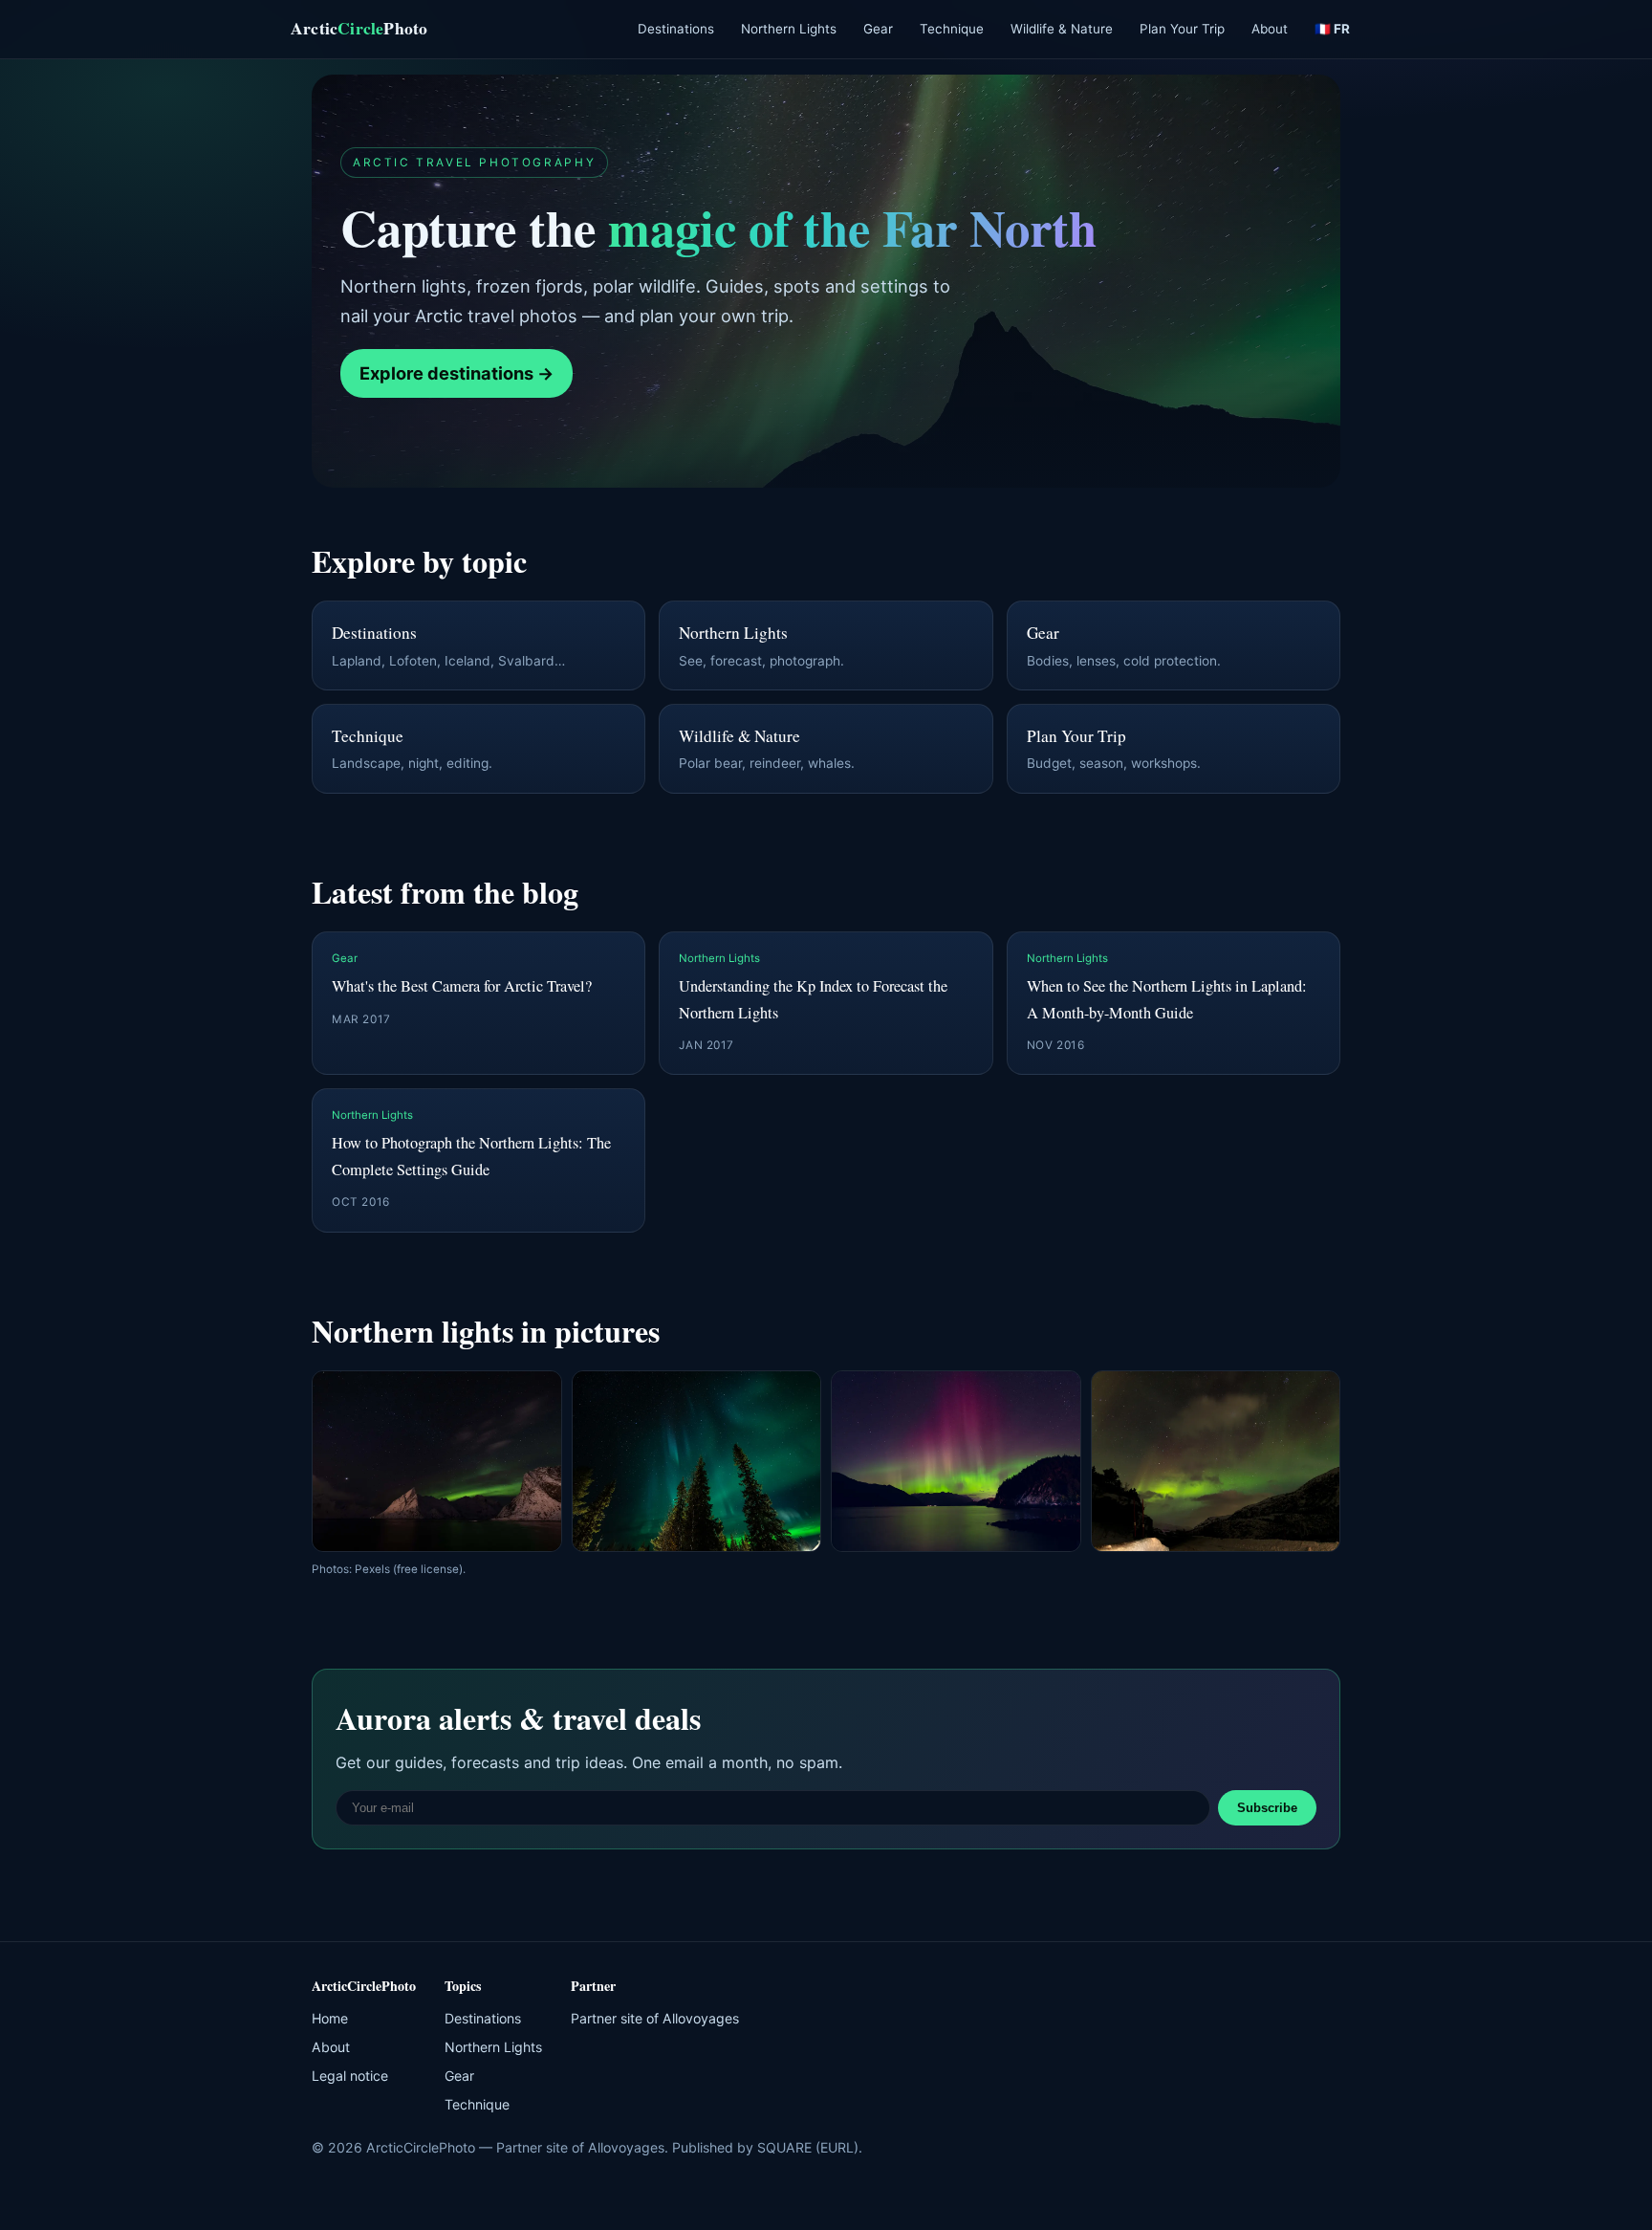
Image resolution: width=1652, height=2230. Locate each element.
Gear (878, 29)
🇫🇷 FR (1332, 29)
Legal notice (350, 2076)
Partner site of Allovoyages (655, 2018)
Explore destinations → (456, 373)
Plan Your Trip (1182, 29)
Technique (952, 29)
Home (330, 2018)
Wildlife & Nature (1062, 29)
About (1270, 29)
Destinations (676, 29)
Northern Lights (789, 29)
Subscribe (1267, 1808)
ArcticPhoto (359, 28)
